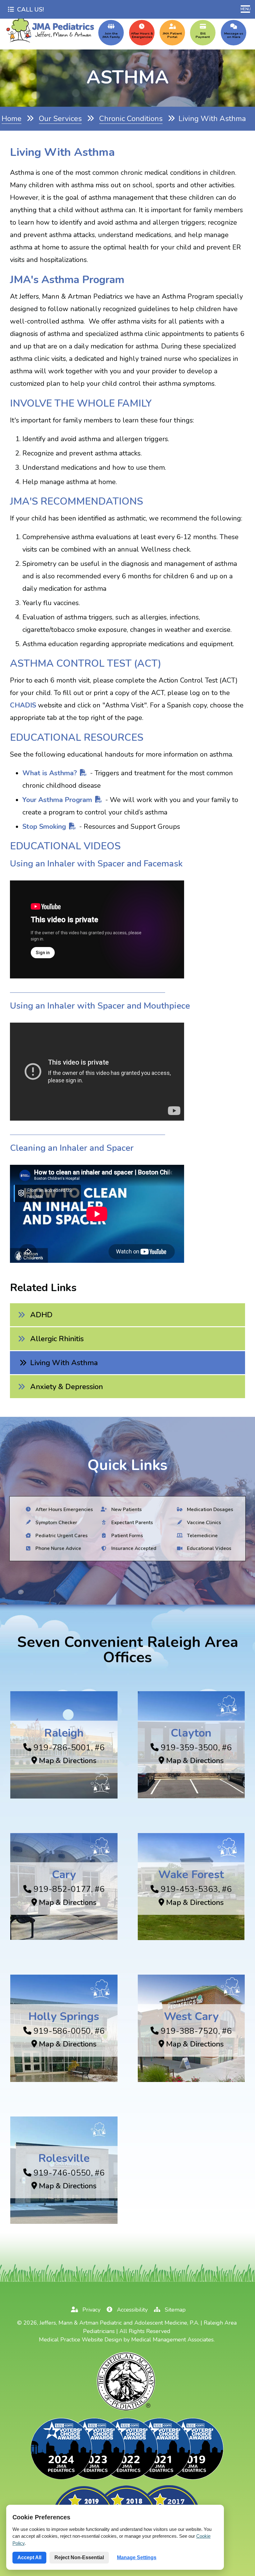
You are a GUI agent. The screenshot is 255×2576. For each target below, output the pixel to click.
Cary (64, 1875)
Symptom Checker (56, 1522)
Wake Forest (191, 1875)
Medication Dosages (209, 1509)
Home (12, 119)
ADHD (41, 1315)
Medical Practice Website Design (80, 2340)
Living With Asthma (64, 1363)
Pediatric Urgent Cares (61, 1535)
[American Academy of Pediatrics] (127, 2410)
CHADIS (23, 705)
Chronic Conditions (131, 119)
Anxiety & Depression (67, 1387)
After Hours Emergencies (64, 1509)
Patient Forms (126, 1535)
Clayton (191, 1733)
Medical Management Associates (172, 2340)
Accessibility (132, 2310)
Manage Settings (137, 2557)
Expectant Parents (131, 1522)
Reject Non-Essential (79, 2557)
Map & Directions (67, 1761)
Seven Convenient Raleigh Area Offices (128, 1650)
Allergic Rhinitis (57, 1339)
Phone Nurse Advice (58, 1548)
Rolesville (64, 2158)
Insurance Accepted (133, 1548)
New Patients (126, 1509)
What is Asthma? (50, 773)
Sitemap (174, 2310)
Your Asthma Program (57, 800)
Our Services (60, 119)
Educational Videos (209, 1548)
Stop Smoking (44, 827)
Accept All (29, 2557)
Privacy (91, 2310)
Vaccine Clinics (203, 1522)
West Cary (191, 2016)
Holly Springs (64, 2016)
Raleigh (64, 1733)
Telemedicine (202, 1535)
